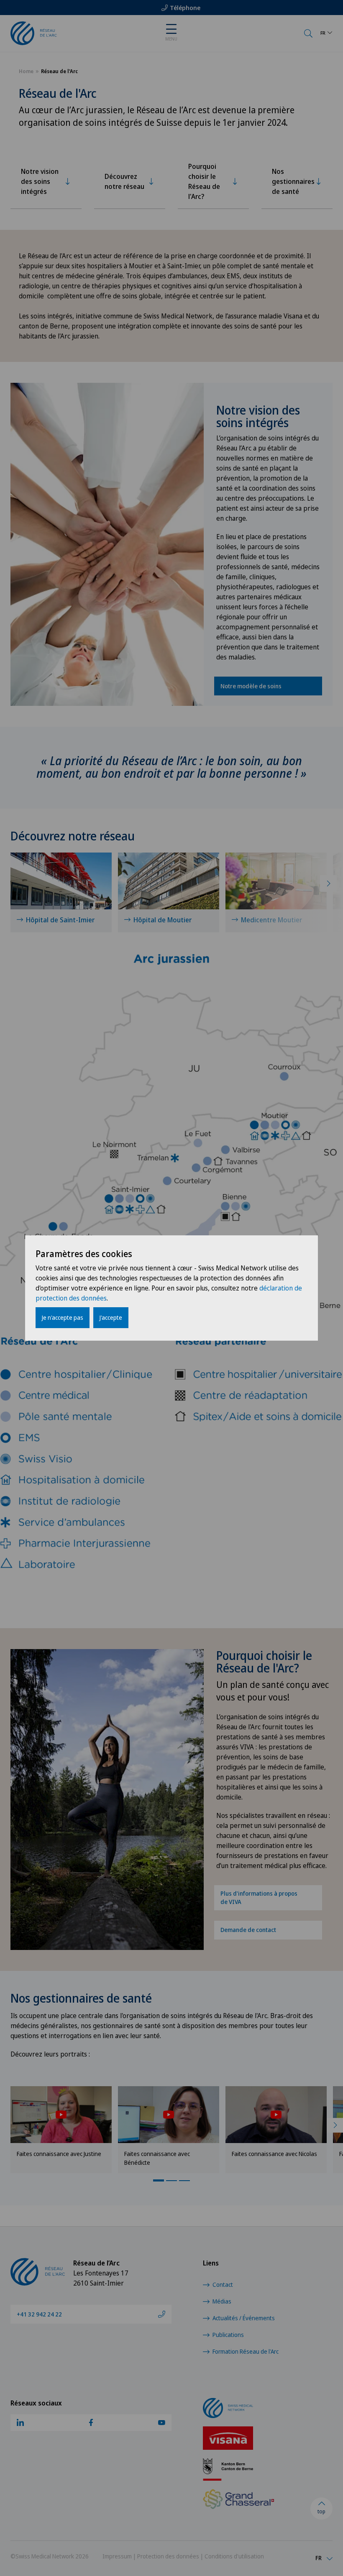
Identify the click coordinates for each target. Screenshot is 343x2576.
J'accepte (111, 1317)
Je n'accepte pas (63, 1317)
